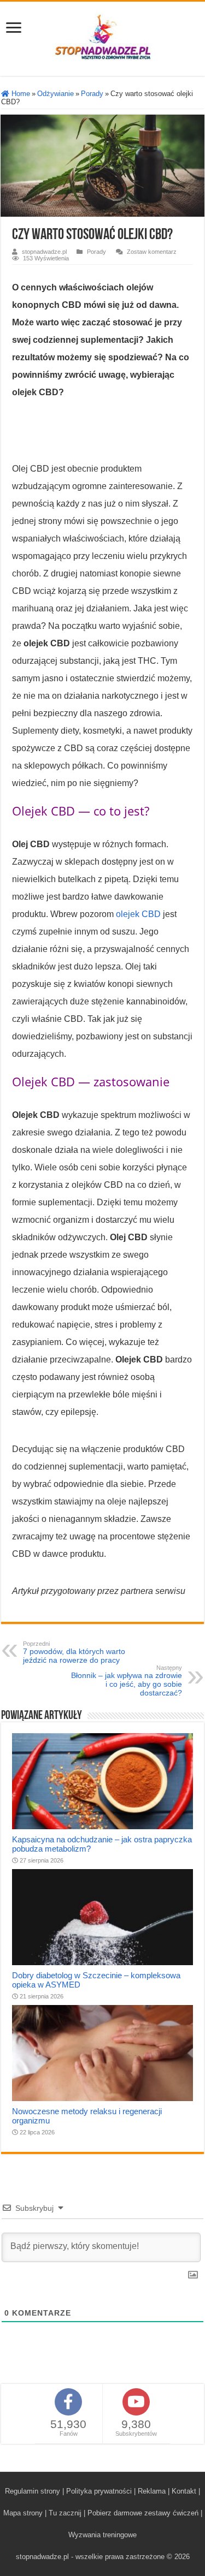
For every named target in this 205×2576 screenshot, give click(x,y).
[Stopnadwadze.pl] (103, 37)
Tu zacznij (65, 2513)
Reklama (152, 2491)
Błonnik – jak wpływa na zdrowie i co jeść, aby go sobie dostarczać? (127, 1681)
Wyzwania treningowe (102, 2535)
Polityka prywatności (99, 2491)
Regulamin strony (33, 2491)
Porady (92, 94)
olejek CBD (138, 914)
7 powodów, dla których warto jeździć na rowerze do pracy (74, 1652)
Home (20, 94)
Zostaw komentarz (152, 252)
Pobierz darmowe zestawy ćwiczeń (143, 2513)
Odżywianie (55, 94)
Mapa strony (23, 2513)
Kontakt (184, 2491)
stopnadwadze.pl (44, 252)
